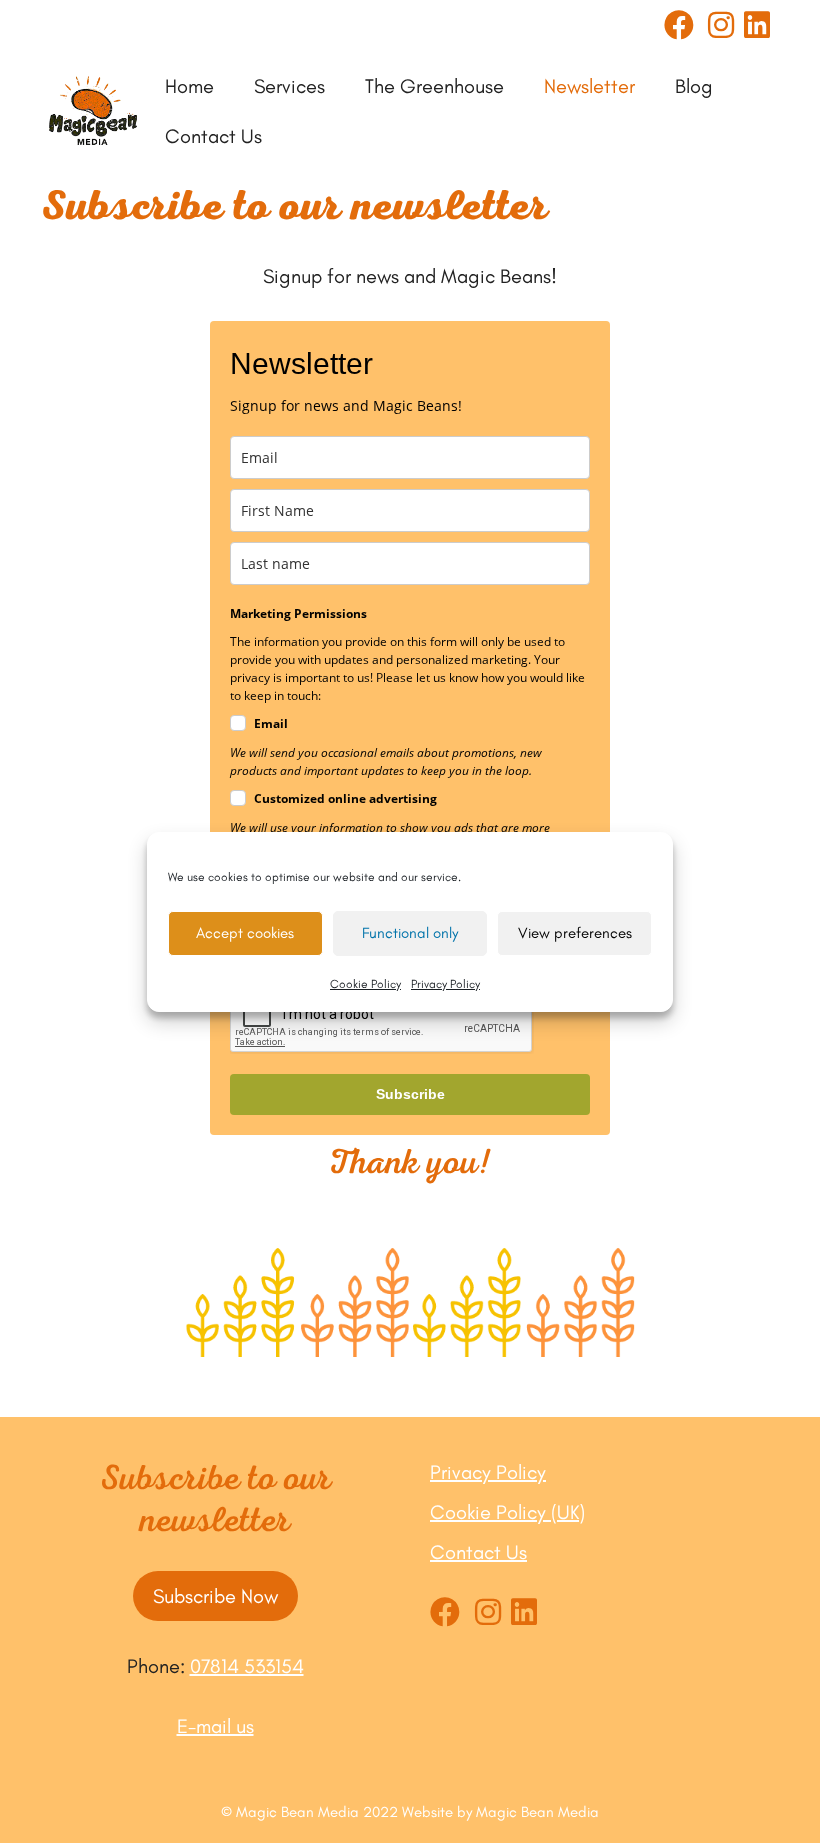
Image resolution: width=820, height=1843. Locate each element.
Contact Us (213, 136)
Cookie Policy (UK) (507, 1512)
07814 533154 (247, 1666)
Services (289, 86)
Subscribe (410, 1094)
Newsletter (589, 86)
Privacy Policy (445, 984)
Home (189, 86)
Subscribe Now (215, 1596)
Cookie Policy (365, 984)
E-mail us (215, 1726)
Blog (694, 86)
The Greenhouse (434, 86)
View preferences (575, 933)
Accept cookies (245, 933)
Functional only (410, 933)
